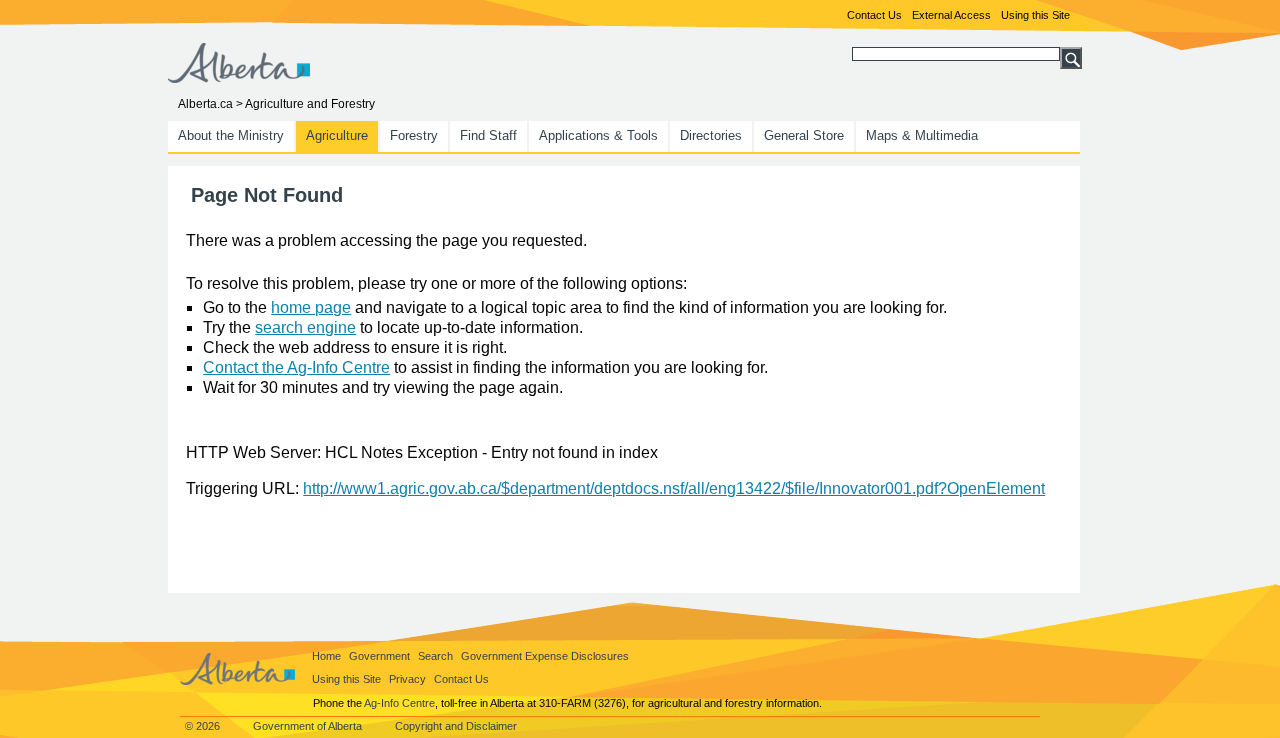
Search (435, 656)
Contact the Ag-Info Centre (296, 367)
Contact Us (874, 15)
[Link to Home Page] (239, 77)
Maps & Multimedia (922, 135)
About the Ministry (231, 135)
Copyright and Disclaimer (456, 726)
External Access (951, 15)
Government (379, 656)
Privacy (407, 679)
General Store (804, 135)
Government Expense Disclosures (545, 656)
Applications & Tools (598, 135)
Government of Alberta (307, 726)
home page (311, 307)
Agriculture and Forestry (310, 104)
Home (326, 656)
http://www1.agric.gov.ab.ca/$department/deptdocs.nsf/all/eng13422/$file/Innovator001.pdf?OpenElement (674, 488)
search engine (305, 327)
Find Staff (488, 135)
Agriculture (337, 135)
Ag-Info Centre (399, 703)
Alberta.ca (205, 104)
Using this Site (1035, 15)
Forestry (414, 135)
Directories (711, 135)
